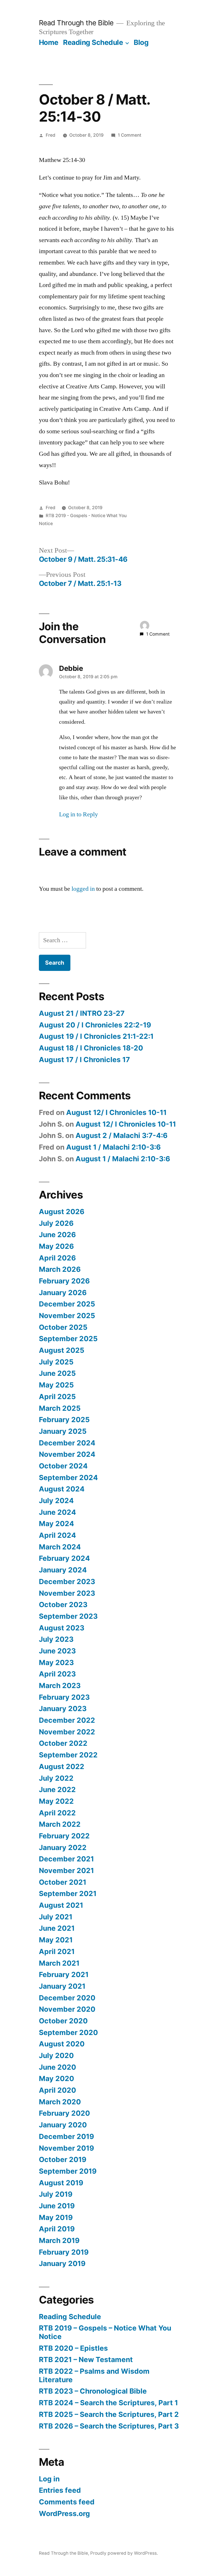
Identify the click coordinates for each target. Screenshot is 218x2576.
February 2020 (64, 2113)
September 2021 (68, 1893)
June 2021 (57, 1928)
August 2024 (62, 1489)
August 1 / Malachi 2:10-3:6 (113, 1147)
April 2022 (57, 1813)
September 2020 (68, 2032)
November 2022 (67, 1732)
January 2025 (63, 1431)
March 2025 (60, 1408)
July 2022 (56, 1778)
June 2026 (57, 1235)
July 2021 (56, 1917)
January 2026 (63, 1293)
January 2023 (63, 1709)
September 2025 (68, 1339)
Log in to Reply (78, 814)
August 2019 (61, 2183)
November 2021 (66, 1870)
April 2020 (57, 2090)
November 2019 (66, 2148)
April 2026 (57, 1258)
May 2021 (56, 1940)
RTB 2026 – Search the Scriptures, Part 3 (109, 2426)
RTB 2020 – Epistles (73, 2348)
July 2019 (56, 2194)
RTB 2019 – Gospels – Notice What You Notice (105, 2332)
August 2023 (62, 1628)
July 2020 (56, 2055)
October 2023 (63, 1605)
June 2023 (57, 1651)
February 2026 (64, 1281)
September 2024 (68, 1478)
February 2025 (64, 1420)
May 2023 (56, 1662)
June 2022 (57, 1790)
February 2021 (64, 1974)
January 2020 (63, 2125)
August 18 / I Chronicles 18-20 (91, 1048)
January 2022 (63, 1847)
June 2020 (57, 2067)
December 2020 (67, 1998)
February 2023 (64, 1697)
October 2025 (63, 1327)
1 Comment (130, 135)
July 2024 (56, 1501)
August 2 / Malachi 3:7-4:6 (121, 1135)
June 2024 (57, 1512)
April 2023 (57, 1674)
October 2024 (63, 1466)
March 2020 (60, 2102)
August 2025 (62, 1350)
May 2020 (56, 2078)
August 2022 (62, 1766)
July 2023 (56, 1639)
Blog (141, 42)
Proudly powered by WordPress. (124, 2553)
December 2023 (67, 1582)
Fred (51, 135)
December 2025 (67, 1304)
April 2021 (57, 1951)
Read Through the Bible (76, 23)
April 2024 (57, 1535)
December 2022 (67, 1720)
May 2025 (56, 1385)
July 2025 (56, 1362)
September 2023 (68, 1616)
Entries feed (60, 2490)
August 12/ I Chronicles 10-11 (116, 1112)
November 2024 (67, 1454)
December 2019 (66, 2136)
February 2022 (64, 1836)
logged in (83, 889)
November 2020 (67, 2009)
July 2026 (56, 1223)
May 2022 (56, 1801)
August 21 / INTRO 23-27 (82, 1013)
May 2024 (56, 1524)
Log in (49, 2479)
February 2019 (64, 2252)
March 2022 (60, 1824)
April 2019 (57, 2229)
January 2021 (62, 1986)
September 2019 (68, 2171)
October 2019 (63, 2159)
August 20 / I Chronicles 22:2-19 (95, 1025)
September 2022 (68, 1755)
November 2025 (67, 1316)
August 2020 (62, 2044)
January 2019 (62, 2263)
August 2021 (61, 1905)
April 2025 (57, 1397)
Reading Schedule (93, 42)
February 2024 (64, 1558)
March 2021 (59, 1963)
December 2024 (67, 1443)
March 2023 (60, 1686)
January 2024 (63, 1570)
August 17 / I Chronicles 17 (84, 1060)
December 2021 (66, 1859)
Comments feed (67, 2502)
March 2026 (60, 1269)
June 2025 (57, 1373)
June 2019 (57, 2206)
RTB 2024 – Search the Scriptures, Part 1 (108, 2403)
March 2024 (60, 1547)
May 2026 (56, 1246)
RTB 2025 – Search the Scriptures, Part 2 (109, 2414)
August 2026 (62, 1212)
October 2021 (63, 1882)
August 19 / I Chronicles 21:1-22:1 (96, 1036)
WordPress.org (64, 2513)
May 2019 (56, 2217)
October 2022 (63, 1743)
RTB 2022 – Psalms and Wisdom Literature (94, 2375)
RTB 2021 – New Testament (86, 2359)
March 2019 (59, 2240)
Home (49, 42)
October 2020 (63, 2021)
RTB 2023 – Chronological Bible (93, 2391)
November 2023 (67, 1593)
